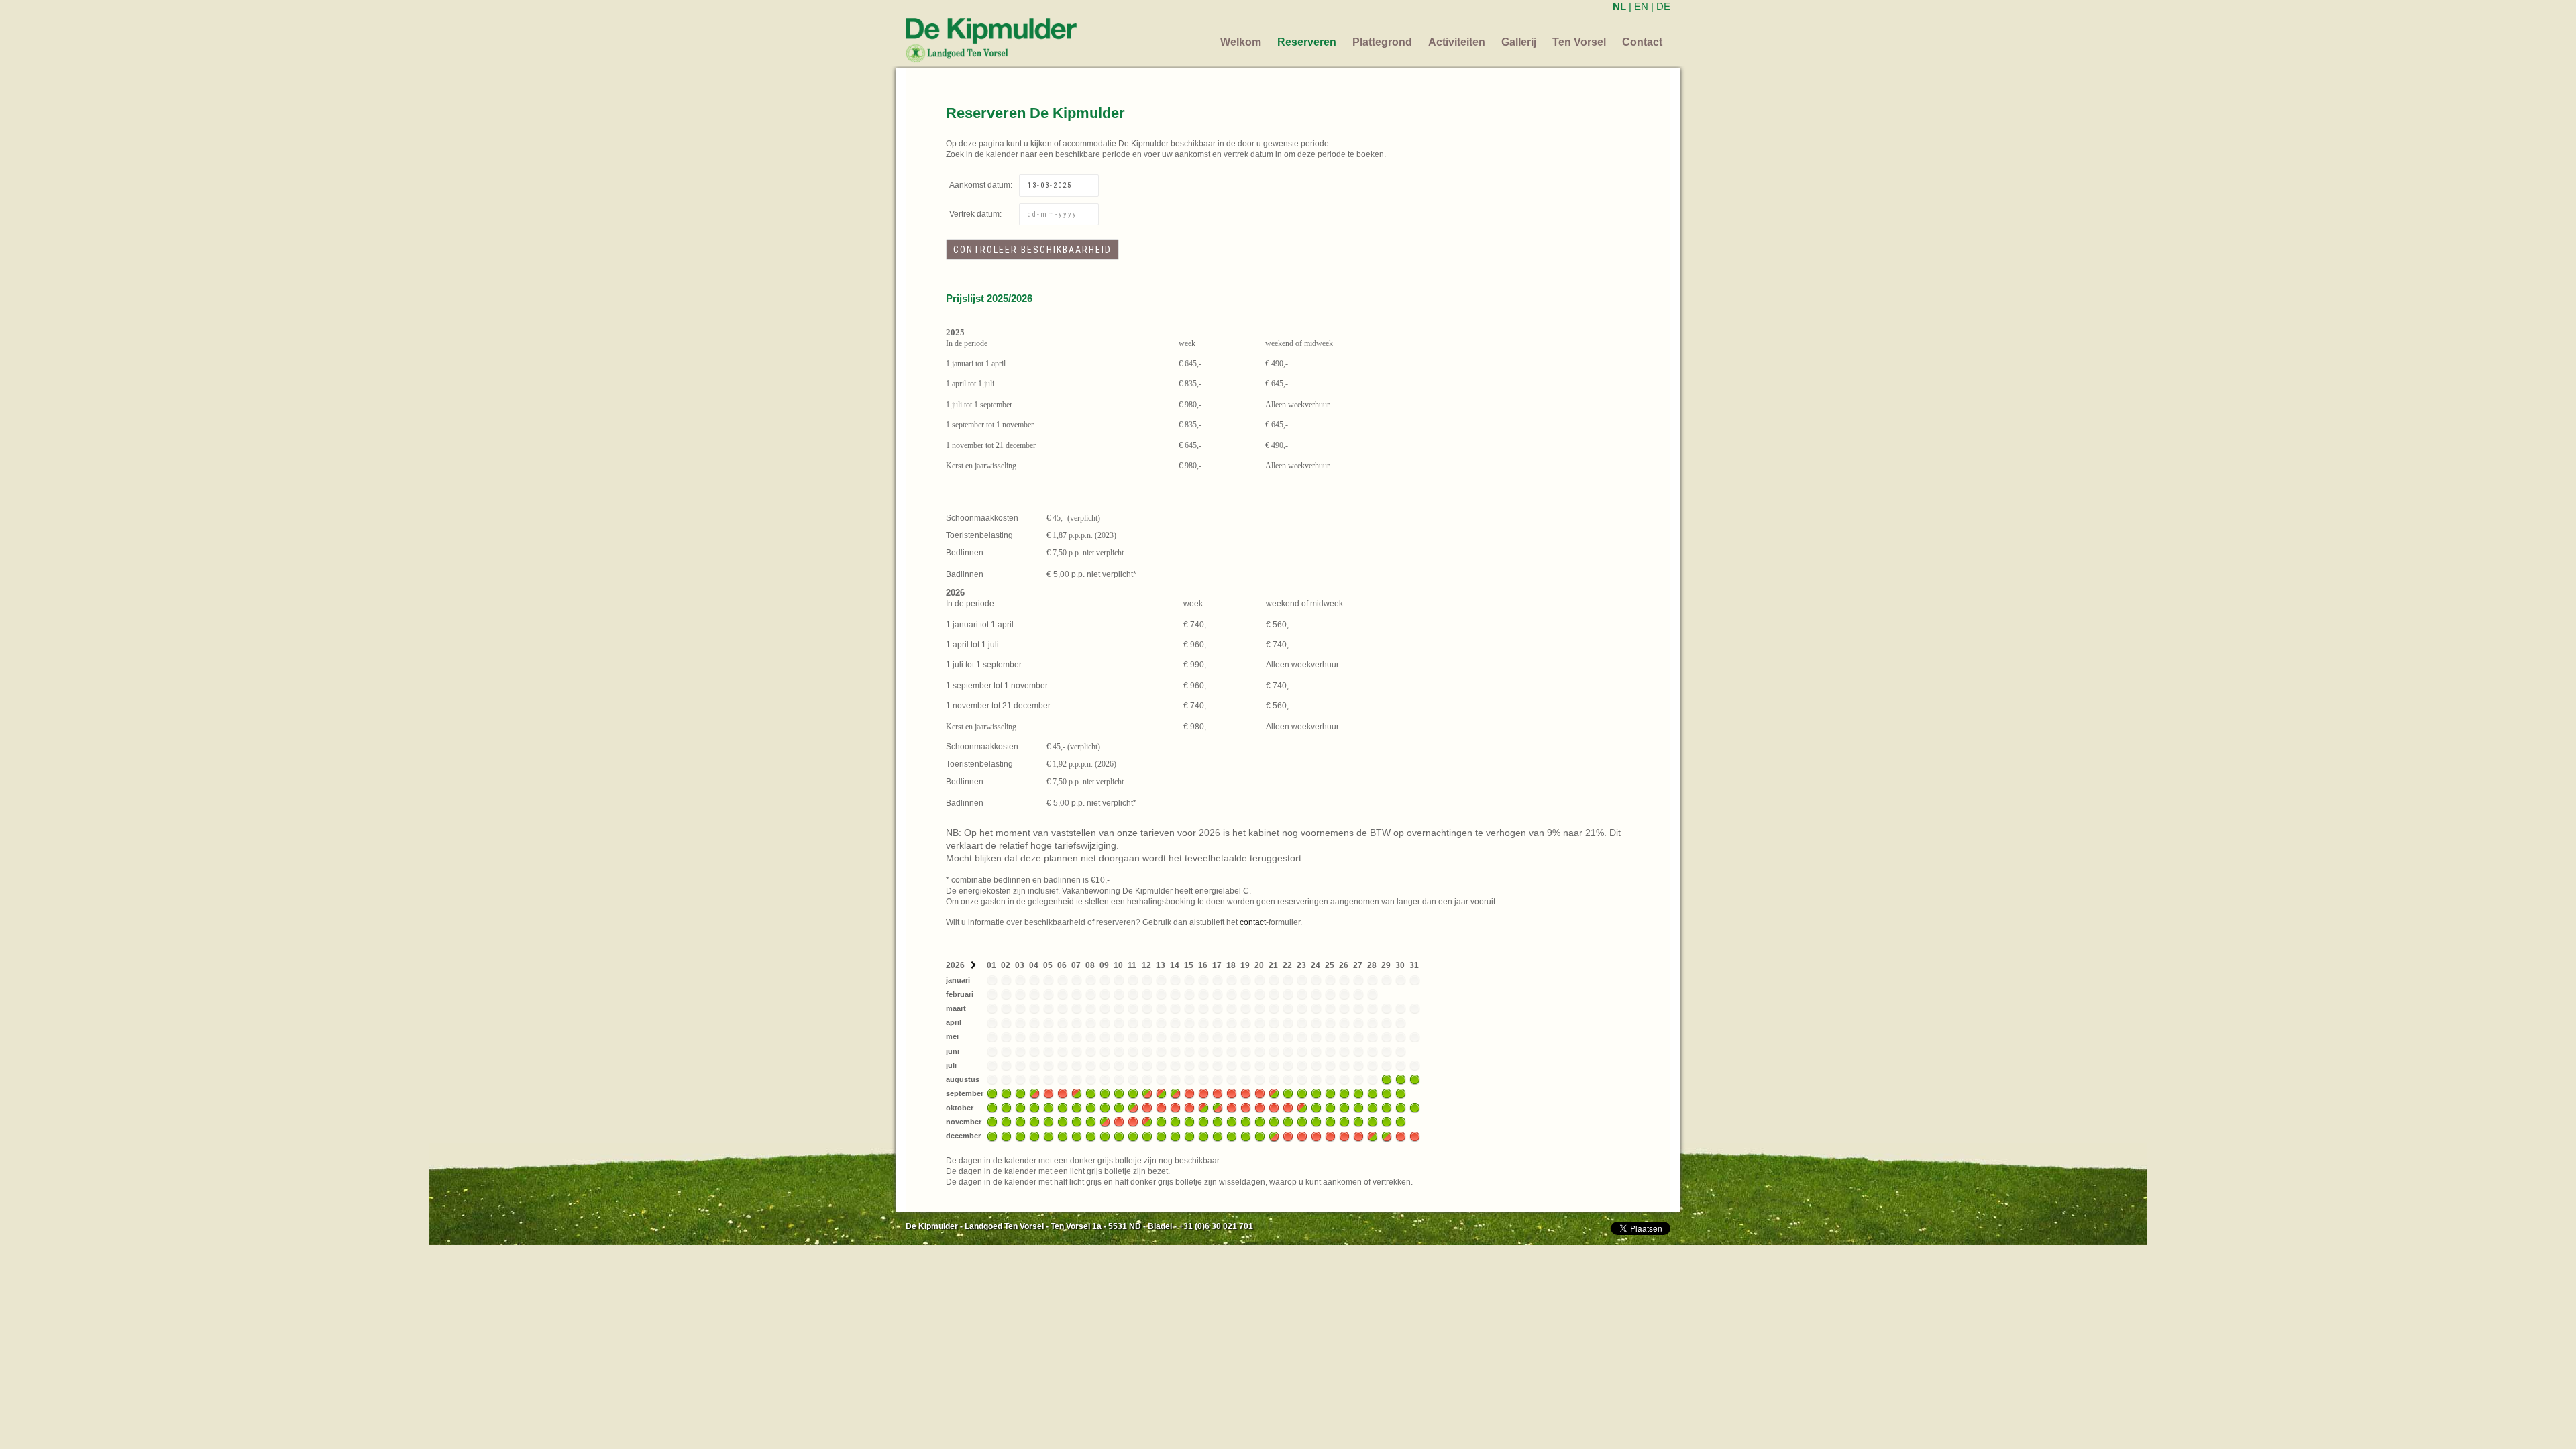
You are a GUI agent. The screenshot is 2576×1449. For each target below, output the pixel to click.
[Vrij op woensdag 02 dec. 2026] (1006, 1136)
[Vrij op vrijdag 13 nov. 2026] (1161, 1122)
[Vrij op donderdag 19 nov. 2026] (1246, 1122)
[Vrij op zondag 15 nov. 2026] (1189, 1122)
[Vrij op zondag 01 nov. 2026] (992, 1122)
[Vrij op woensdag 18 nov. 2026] (1232, 1122)
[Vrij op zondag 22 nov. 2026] (1288, 1122)
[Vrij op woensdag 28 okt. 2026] (1373, 1108)
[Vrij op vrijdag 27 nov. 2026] (1358, 1122)
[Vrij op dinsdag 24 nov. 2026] (1316, 1122)
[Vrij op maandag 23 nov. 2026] (1302, 1122)
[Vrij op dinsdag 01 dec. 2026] (992, 1136)
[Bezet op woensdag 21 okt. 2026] (1274, 1108)
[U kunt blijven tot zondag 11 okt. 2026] (1133, 1108)
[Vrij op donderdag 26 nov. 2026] (1344, 1122)
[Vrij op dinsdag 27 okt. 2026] (1358, 1108)
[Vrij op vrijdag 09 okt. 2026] (1105, 1108)
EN (1641, 6)
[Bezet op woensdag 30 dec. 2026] (1401, 1136)
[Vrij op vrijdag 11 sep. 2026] (1133, 1093)
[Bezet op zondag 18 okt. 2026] (1232, 1108)
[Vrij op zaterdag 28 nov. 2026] (1373, 1122)
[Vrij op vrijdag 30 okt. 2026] (1401, 1108)
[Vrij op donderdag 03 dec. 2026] (1020, 1136)
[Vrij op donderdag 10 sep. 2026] (1119, 1093)
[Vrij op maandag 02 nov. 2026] (1006, 1122)
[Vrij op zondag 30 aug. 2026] (1401, 1079)
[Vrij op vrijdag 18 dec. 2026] (1232, 1136)
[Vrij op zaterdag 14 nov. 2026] (1175, 1122)
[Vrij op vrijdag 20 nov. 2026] (1260, 1122)
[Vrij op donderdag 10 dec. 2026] (1119, 1136)
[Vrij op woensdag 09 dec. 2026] (1105, 1136)
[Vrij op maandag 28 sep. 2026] (1373, 1093)
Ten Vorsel (1579, 42)
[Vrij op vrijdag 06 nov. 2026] (1063, 1122)
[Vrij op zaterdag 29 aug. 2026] (1387, 1079)
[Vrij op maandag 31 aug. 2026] (1415, 1079)
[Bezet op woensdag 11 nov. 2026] (1133, 1122)
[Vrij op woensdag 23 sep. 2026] (1302, 1093)
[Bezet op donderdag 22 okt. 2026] (1288, 1108)
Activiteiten (1457, 42)
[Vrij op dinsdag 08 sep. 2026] (1091, 1093)
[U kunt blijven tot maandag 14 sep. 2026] (1175, 1093)
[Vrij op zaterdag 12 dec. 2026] (1147, 1136)
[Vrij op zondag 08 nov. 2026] (1091, 1122)
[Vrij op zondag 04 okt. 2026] (1034, 1108)
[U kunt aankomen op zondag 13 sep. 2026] (1161, 1093)
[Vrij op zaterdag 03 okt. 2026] (1020, 1108)
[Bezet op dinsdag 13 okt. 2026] (1161, 1108)
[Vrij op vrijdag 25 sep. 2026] (1330, 1093)
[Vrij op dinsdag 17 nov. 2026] (1218, 1122)
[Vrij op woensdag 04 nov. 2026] (1034, 1122)
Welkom (1241, 42)
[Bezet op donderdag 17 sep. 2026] (1218, 1093)
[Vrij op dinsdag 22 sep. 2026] (1288, 1093)
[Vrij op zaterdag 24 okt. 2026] (1316, 1108)
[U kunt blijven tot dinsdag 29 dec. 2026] (1387, 1136)
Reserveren (1307, 42)
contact (1253, 922)
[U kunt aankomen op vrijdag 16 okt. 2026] (1203, 1108)
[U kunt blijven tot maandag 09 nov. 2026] (1105, 1122)
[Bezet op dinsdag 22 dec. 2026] (1288, 1136)
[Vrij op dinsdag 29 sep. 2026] (1387, 1093)
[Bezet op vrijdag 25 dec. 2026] (1330, 1136)
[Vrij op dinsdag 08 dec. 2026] (1091, 1136)
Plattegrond (1382, 42)
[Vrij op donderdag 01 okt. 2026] (992, 1108)
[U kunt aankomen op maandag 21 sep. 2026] (1274, 1093)
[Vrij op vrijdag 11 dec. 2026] (1133, 1136)
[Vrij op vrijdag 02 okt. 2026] (1006, 1108)
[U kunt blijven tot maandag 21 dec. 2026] (1274, 1136)
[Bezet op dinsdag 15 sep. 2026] (1189, 1093)
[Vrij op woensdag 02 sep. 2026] (1006, 1093)
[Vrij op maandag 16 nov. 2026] (1203, 1122)
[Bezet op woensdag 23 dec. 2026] (1302, 1136)
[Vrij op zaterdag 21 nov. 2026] (1274, 1122)
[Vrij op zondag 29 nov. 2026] (1387, 1122)
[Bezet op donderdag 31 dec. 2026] (1415, 1136)
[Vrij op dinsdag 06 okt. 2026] (1063, 1108)
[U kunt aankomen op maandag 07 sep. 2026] (1077, 1093)
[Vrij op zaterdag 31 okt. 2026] (1415, 1108)
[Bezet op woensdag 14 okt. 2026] (1175, 1108)
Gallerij (1519, 42)
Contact (1642, 42)
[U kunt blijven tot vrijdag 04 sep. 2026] (1034, 1093)
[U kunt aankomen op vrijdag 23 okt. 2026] (1302, 1108)
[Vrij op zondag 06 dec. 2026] (1063, 1136)
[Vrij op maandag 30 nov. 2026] (1401, 1122)
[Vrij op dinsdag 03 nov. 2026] (1020, 1122)
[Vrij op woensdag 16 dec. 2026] (1203, 1136)
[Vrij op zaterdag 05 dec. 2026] (1049, 1136)
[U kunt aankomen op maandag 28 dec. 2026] (1373, 1136)
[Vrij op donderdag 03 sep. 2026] (1020, 1093)
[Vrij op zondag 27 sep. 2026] (1358, 1093)
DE (1663, 6)
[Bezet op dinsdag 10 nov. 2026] (1119, 1122)
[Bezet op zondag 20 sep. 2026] (1260, 1093)
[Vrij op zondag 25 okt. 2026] (1330, 1108)
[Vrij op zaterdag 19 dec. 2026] (1246, 1136)
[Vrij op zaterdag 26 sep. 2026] (1344, 1093)
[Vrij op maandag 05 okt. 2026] (1049, 1108)
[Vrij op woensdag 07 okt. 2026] (1077, 1108)
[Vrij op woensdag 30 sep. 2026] (1401, 1093)
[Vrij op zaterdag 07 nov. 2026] (1077, 1122)
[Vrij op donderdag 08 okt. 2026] (1091, 1108)
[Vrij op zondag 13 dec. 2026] (1161, 1136)
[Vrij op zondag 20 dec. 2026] (1260, 1136)
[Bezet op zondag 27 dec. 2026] (1358, 1136)
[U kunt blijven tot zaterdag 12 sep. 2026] (1147, 1093)
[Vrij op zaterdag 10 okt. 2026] (1119, 1108)
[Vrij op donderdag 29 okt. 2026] (1387, 1108)
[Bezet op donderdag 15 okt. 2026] (1189, 1108)
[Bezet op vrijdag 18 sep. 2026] (1232, 1093)
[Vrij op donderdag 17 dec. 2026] (1218, 1136)
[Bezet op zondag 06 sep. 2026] (1063, 1093)
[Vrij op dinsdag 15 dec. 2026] (1189, 1136)
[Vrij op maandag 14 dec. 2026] (1175, 1136)
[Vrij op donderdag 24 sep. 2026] (1316, 1093)
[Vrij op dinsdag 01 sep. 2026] (992, 1093)
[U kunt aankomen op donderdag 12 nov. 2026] (1147, 1122)
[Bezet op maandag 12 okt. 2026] (1147, 1108)
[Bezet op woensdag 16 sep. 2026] (1203, 1093)
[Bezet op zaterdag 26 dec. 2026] (1344, 1136)
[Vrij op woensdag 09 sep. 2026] (1105, 1093)
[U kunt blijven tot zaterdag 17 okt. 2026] (1218, 1108)
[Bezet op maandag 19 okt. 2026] (1246, 1108)
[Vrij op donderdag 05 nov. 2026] (1049, 1122)
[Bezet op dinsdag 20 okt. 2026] (1260, 1108)
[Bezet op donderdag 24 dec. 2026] (1316, 1136)
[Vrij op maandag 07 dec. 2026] (1077, 1136)
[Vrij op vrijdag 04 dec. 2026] (1034, 1136)
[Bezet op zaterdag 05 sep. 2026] (1049, 1093)
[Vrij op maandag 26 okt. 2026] (1344, 1108)
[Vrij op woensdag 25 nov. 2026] (1330, 1122)
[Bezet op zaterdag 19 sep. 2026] (1246, 1093)
